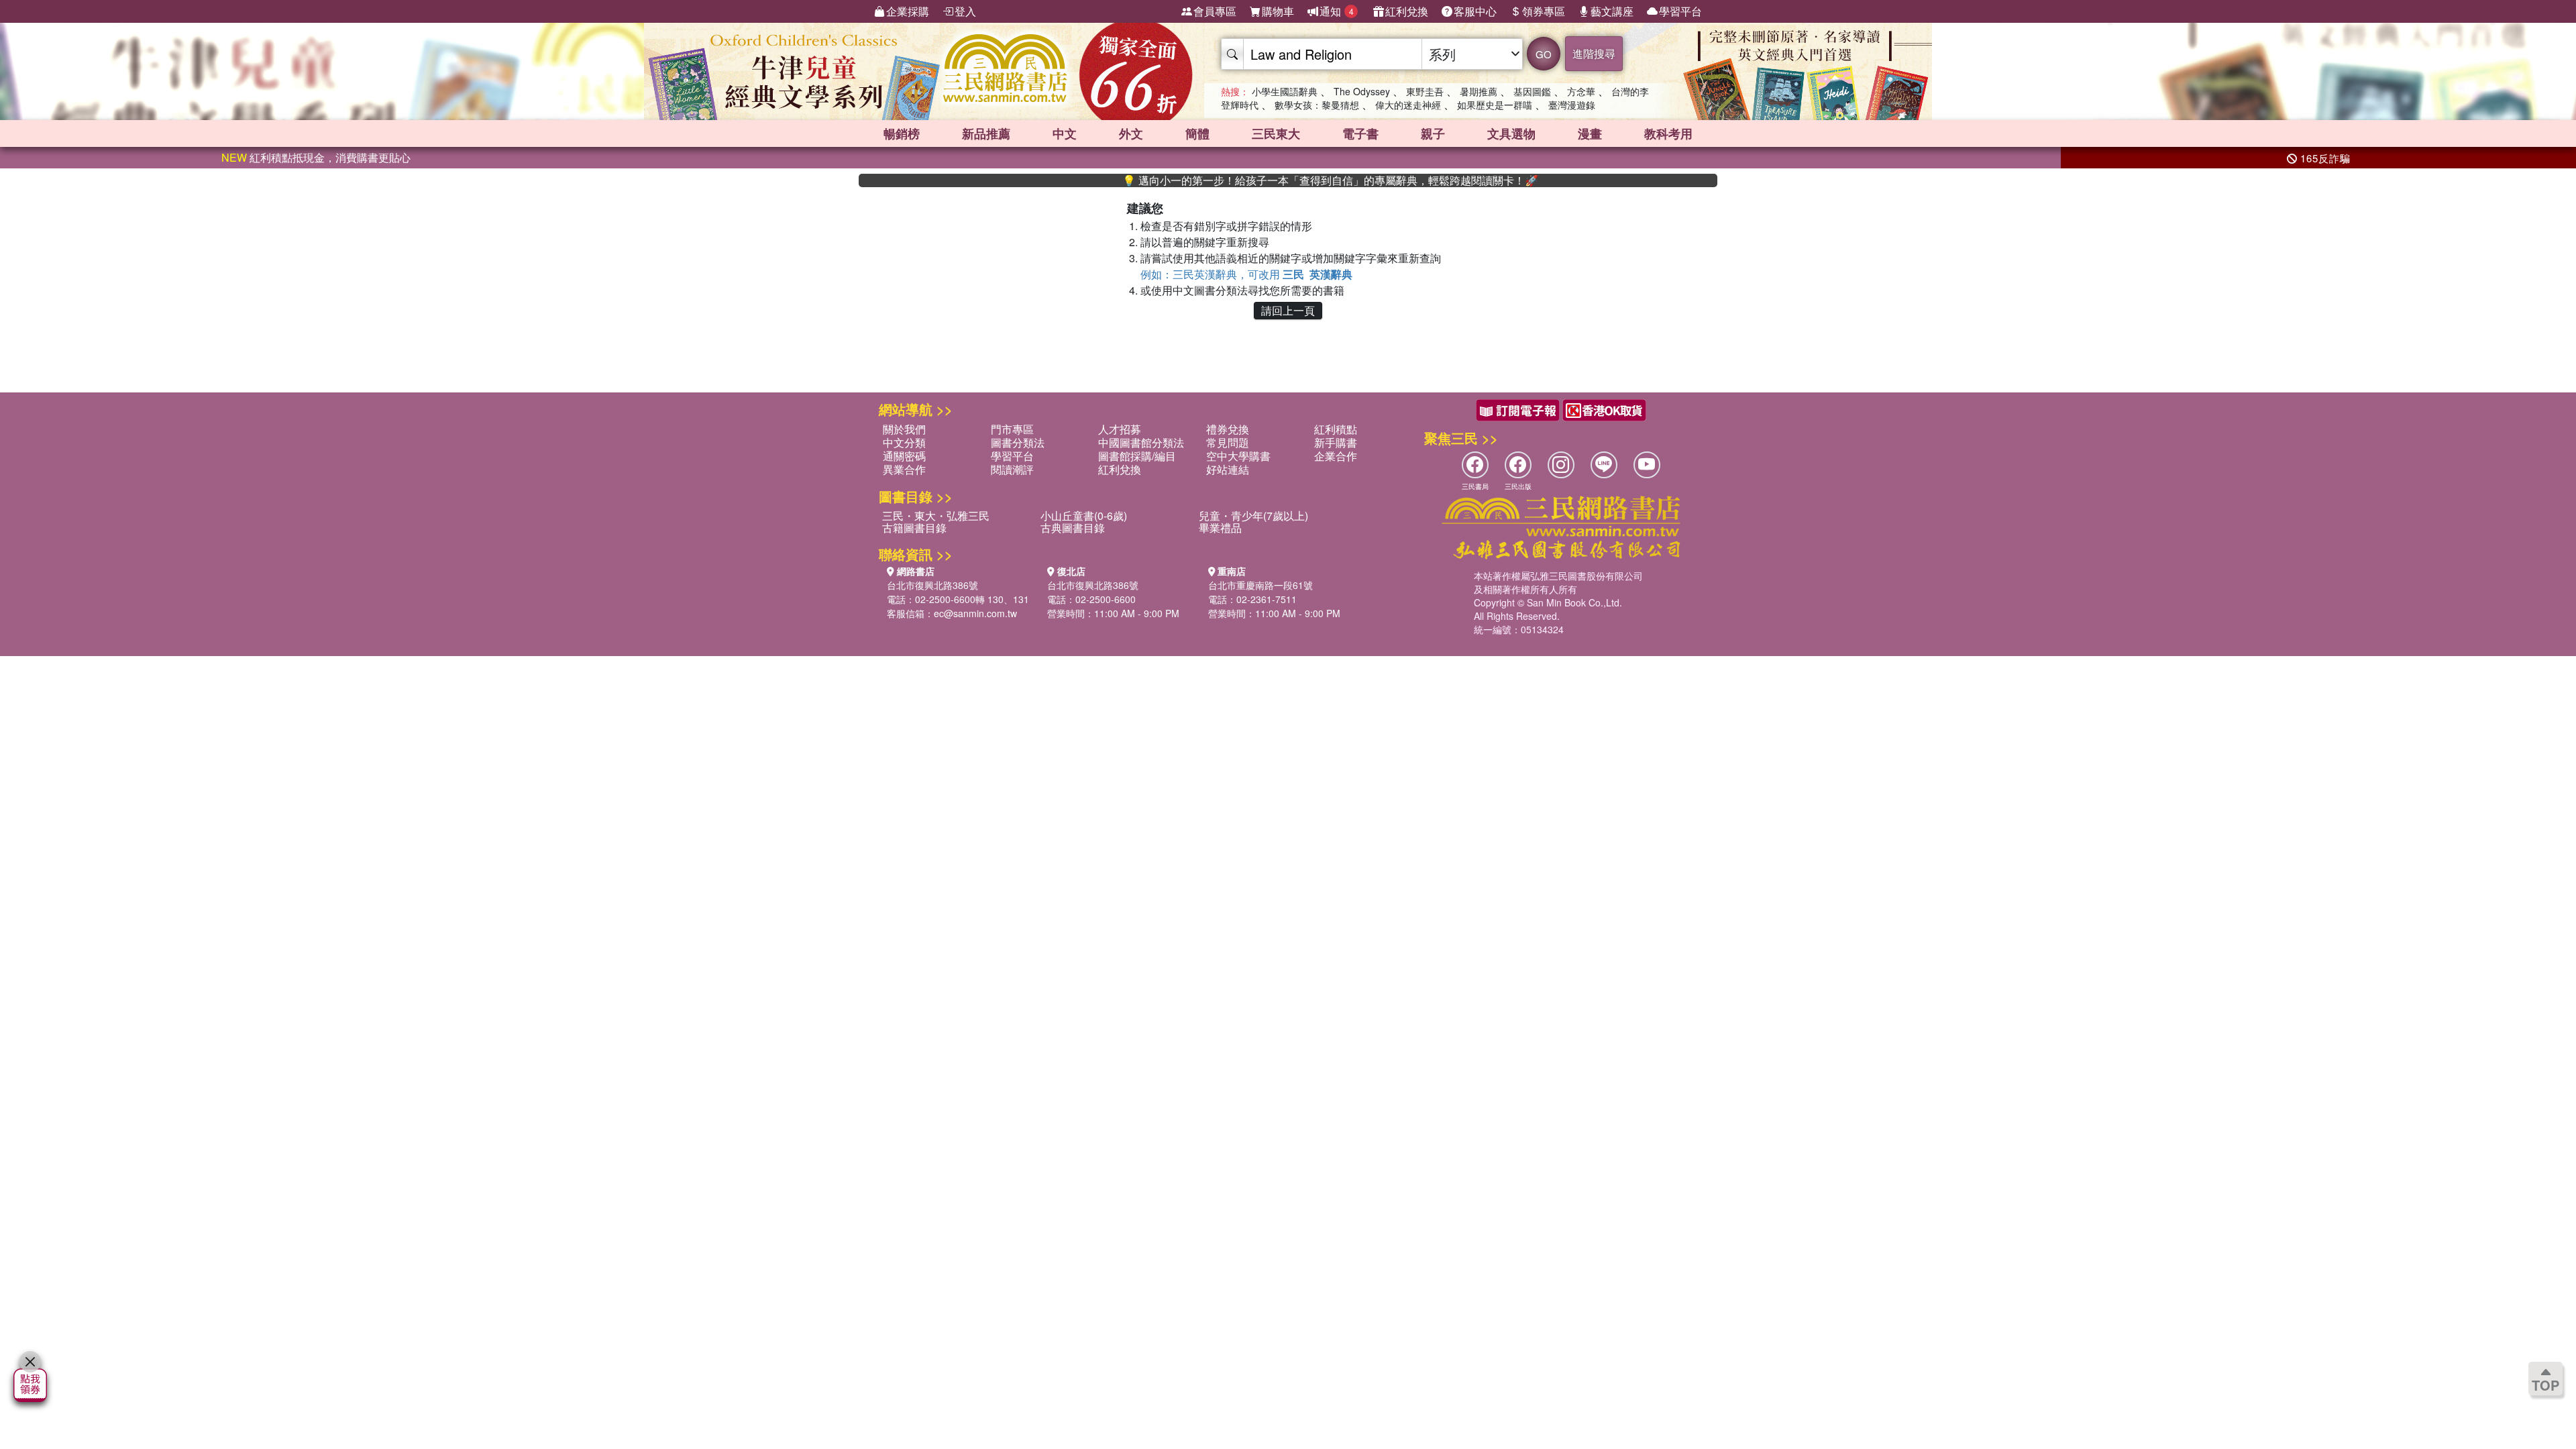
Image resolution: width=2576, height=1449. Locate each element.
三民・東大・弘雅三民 (936, 516)
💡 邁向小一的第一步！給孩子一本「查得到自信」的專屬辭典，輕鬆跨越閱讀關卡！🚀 (1275, 180)
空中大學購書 (1238, 456)
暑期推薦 (1479, 91)
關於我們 (904, 429)
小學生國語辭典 (1285, 91)
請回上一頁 (1288, 310)
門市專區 (1012, 429)
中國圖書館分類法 (1141, 442)
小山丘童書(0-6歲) (1084, 516)
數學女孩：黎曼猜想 (1317, 105)
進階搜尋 (1594, 53)
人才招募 (1120, 429)
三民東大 (1276, 133)
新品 (986, 133)
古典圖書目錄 (1073, 528)
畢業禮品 (1220, 528)
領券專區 (1544, 11)
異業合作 (904, 469)
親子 (1433, 133)
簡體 (1197, 133)
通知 (1337, 11)
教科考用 (1668, 133)
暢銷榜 (902, 133)
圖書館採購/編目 (1137, 456)
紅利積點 (1336, 429)
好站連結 (1228, 469)
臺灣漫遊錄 (1572, 105)
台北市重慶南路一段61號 (1260, 585)
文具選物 (1511, 133)
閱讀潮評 (1012, 469)
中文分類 (904, 442)
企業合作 (1336, 456)
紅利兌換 (1407, 11)
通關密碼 (904, 456)
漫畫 (1590, 133)
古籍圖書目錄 (914, 528)
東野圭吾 (1425, 91)
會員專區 (1215, 11)
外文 (1131, 133)
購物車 (1278, 11)
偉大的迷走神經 (1408, 105)
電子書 (1360, 133)
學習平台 (1680, 11)
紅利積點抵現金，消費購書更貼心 (316, 157)
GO (1544, 54)
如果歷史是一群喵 (1495, 105)
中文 (1065, 133)
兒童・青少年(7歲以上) (1253, 516)
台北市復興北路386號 (932, 585)
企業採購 (908, 11)
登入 (965, 11)
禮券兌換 (1228, 429)
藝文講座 (1612, 11)
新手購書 (1336, 442)
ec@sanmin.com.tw (975, 613)
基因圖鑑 (1532, 91)
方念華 (1581, 91)
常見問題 (1228, 442)
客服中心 (1475, 11)
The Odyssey (1362, 91)
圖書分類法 (1018, 442)
